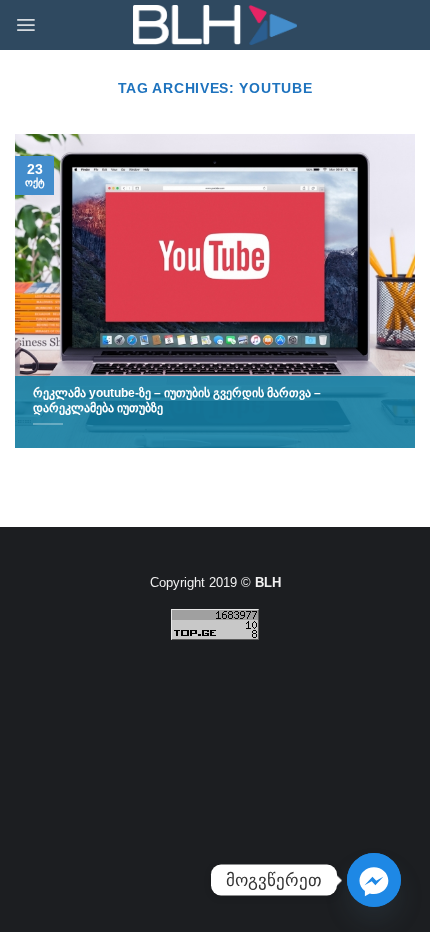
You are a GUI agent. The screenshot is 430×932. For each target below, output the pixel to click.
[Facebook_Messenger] (374, 880)
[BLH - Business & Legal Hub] (215, 25)
